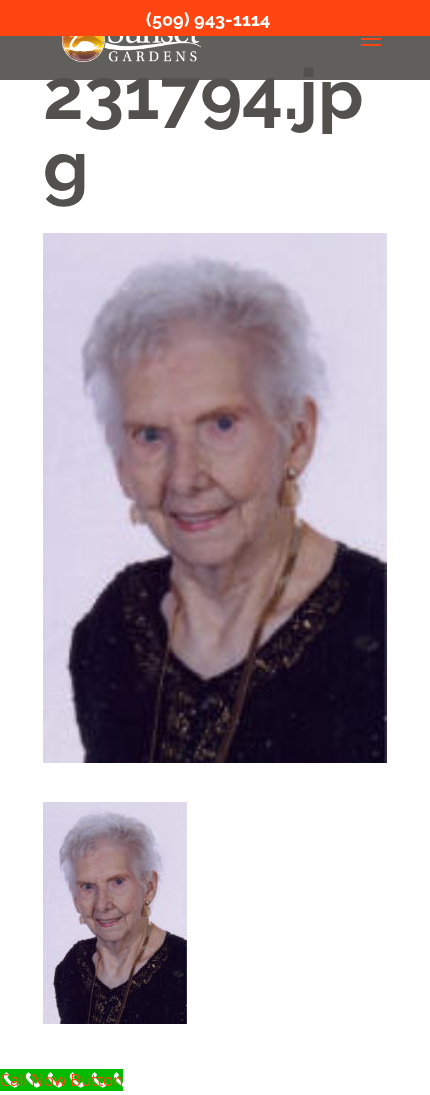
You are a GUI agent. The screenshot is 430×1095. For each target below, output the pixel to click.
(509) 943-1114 (208, 19)
